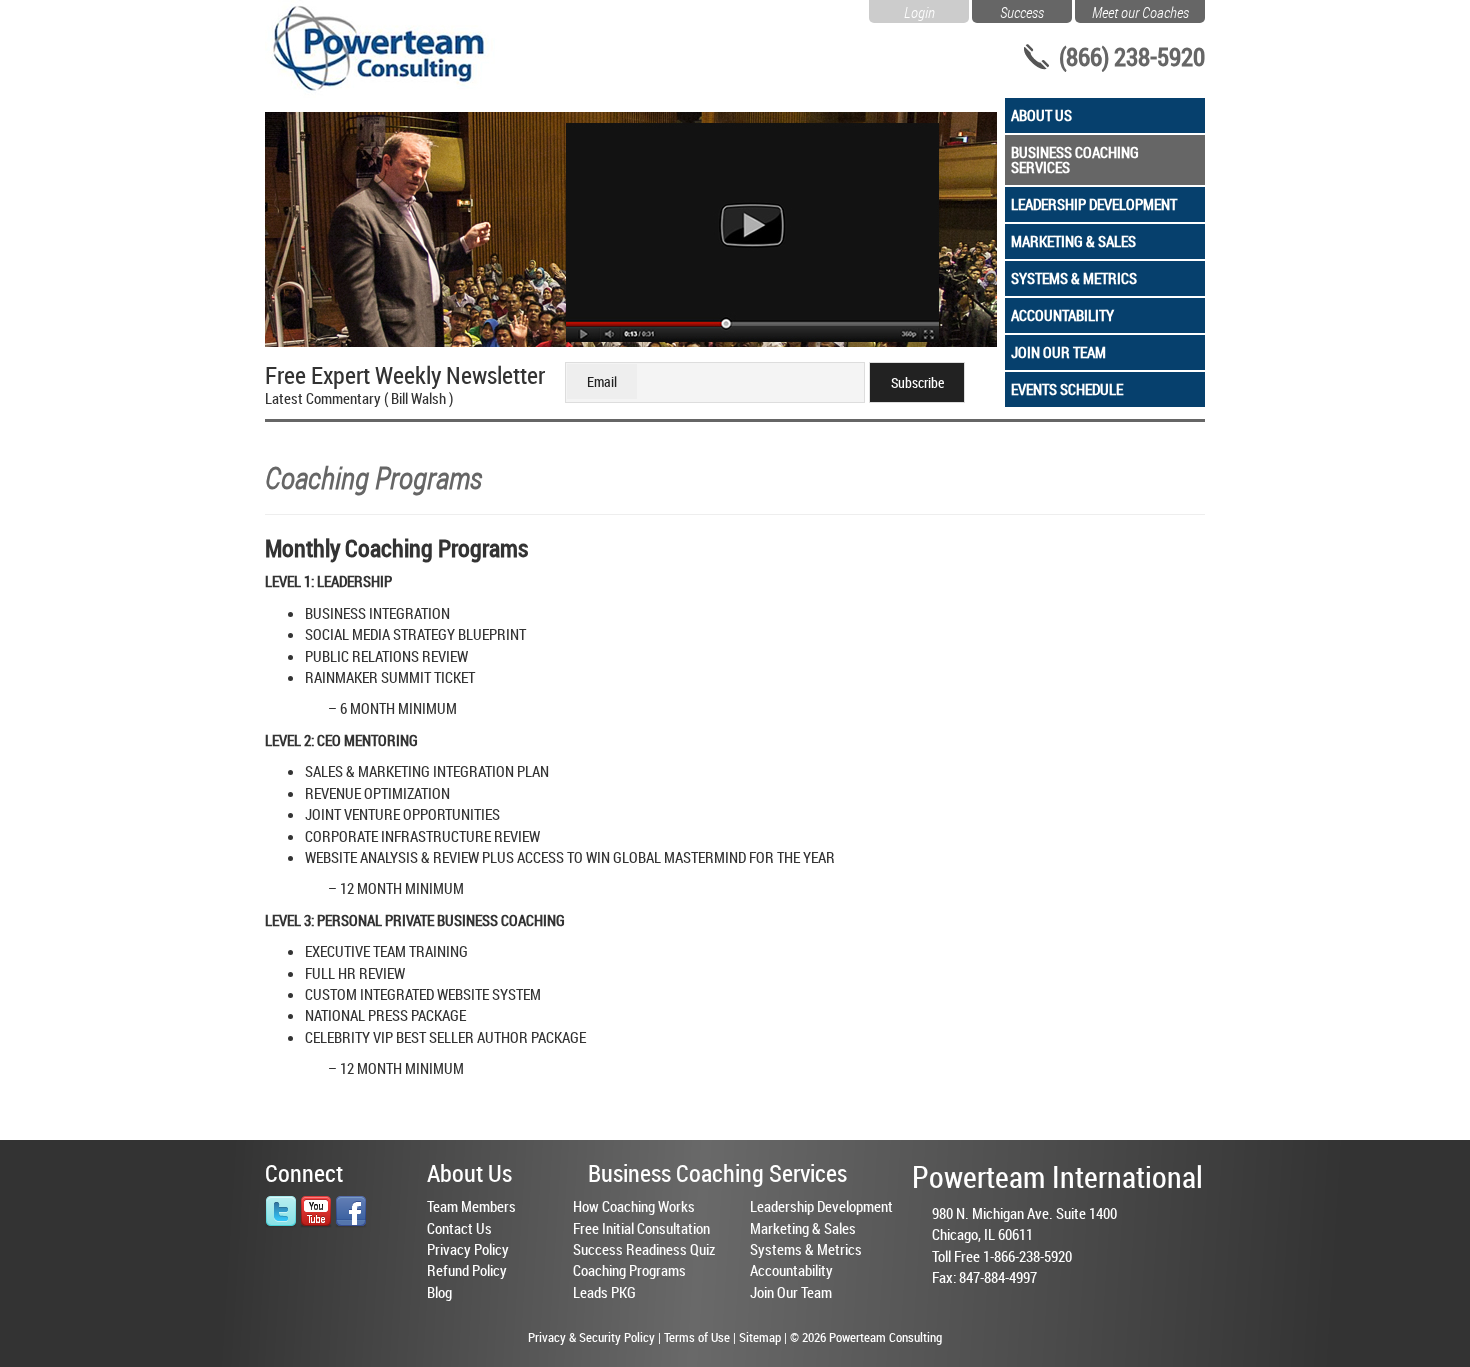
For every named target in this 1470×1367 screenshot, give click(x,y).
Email (602, 381)
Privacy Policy (468, 1249)
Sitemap (760, 1337)
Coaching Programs (629, 1270)
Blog (439, 1292)
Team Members (471, 1206)
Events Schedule (1067, 389)
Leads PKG (604, 1292)
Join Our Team (1058, 352)
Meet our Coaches (1140, 10)
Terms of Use (697, 1337)
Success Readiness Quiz (644, 1249)
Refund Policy (467, 1270)
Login (919, 10)
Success (1022, 10)
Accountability (1062, 315)
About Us (1041, 115)
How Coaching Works (634, 1206)
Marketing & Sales (1073, 241)
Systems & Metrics (1074, 278)
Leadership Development (1094, 204)
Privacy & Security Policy (591, 1337)
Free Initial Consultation (641, 1228)
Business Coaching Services (1075, 159)
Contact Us (459, 1228)
